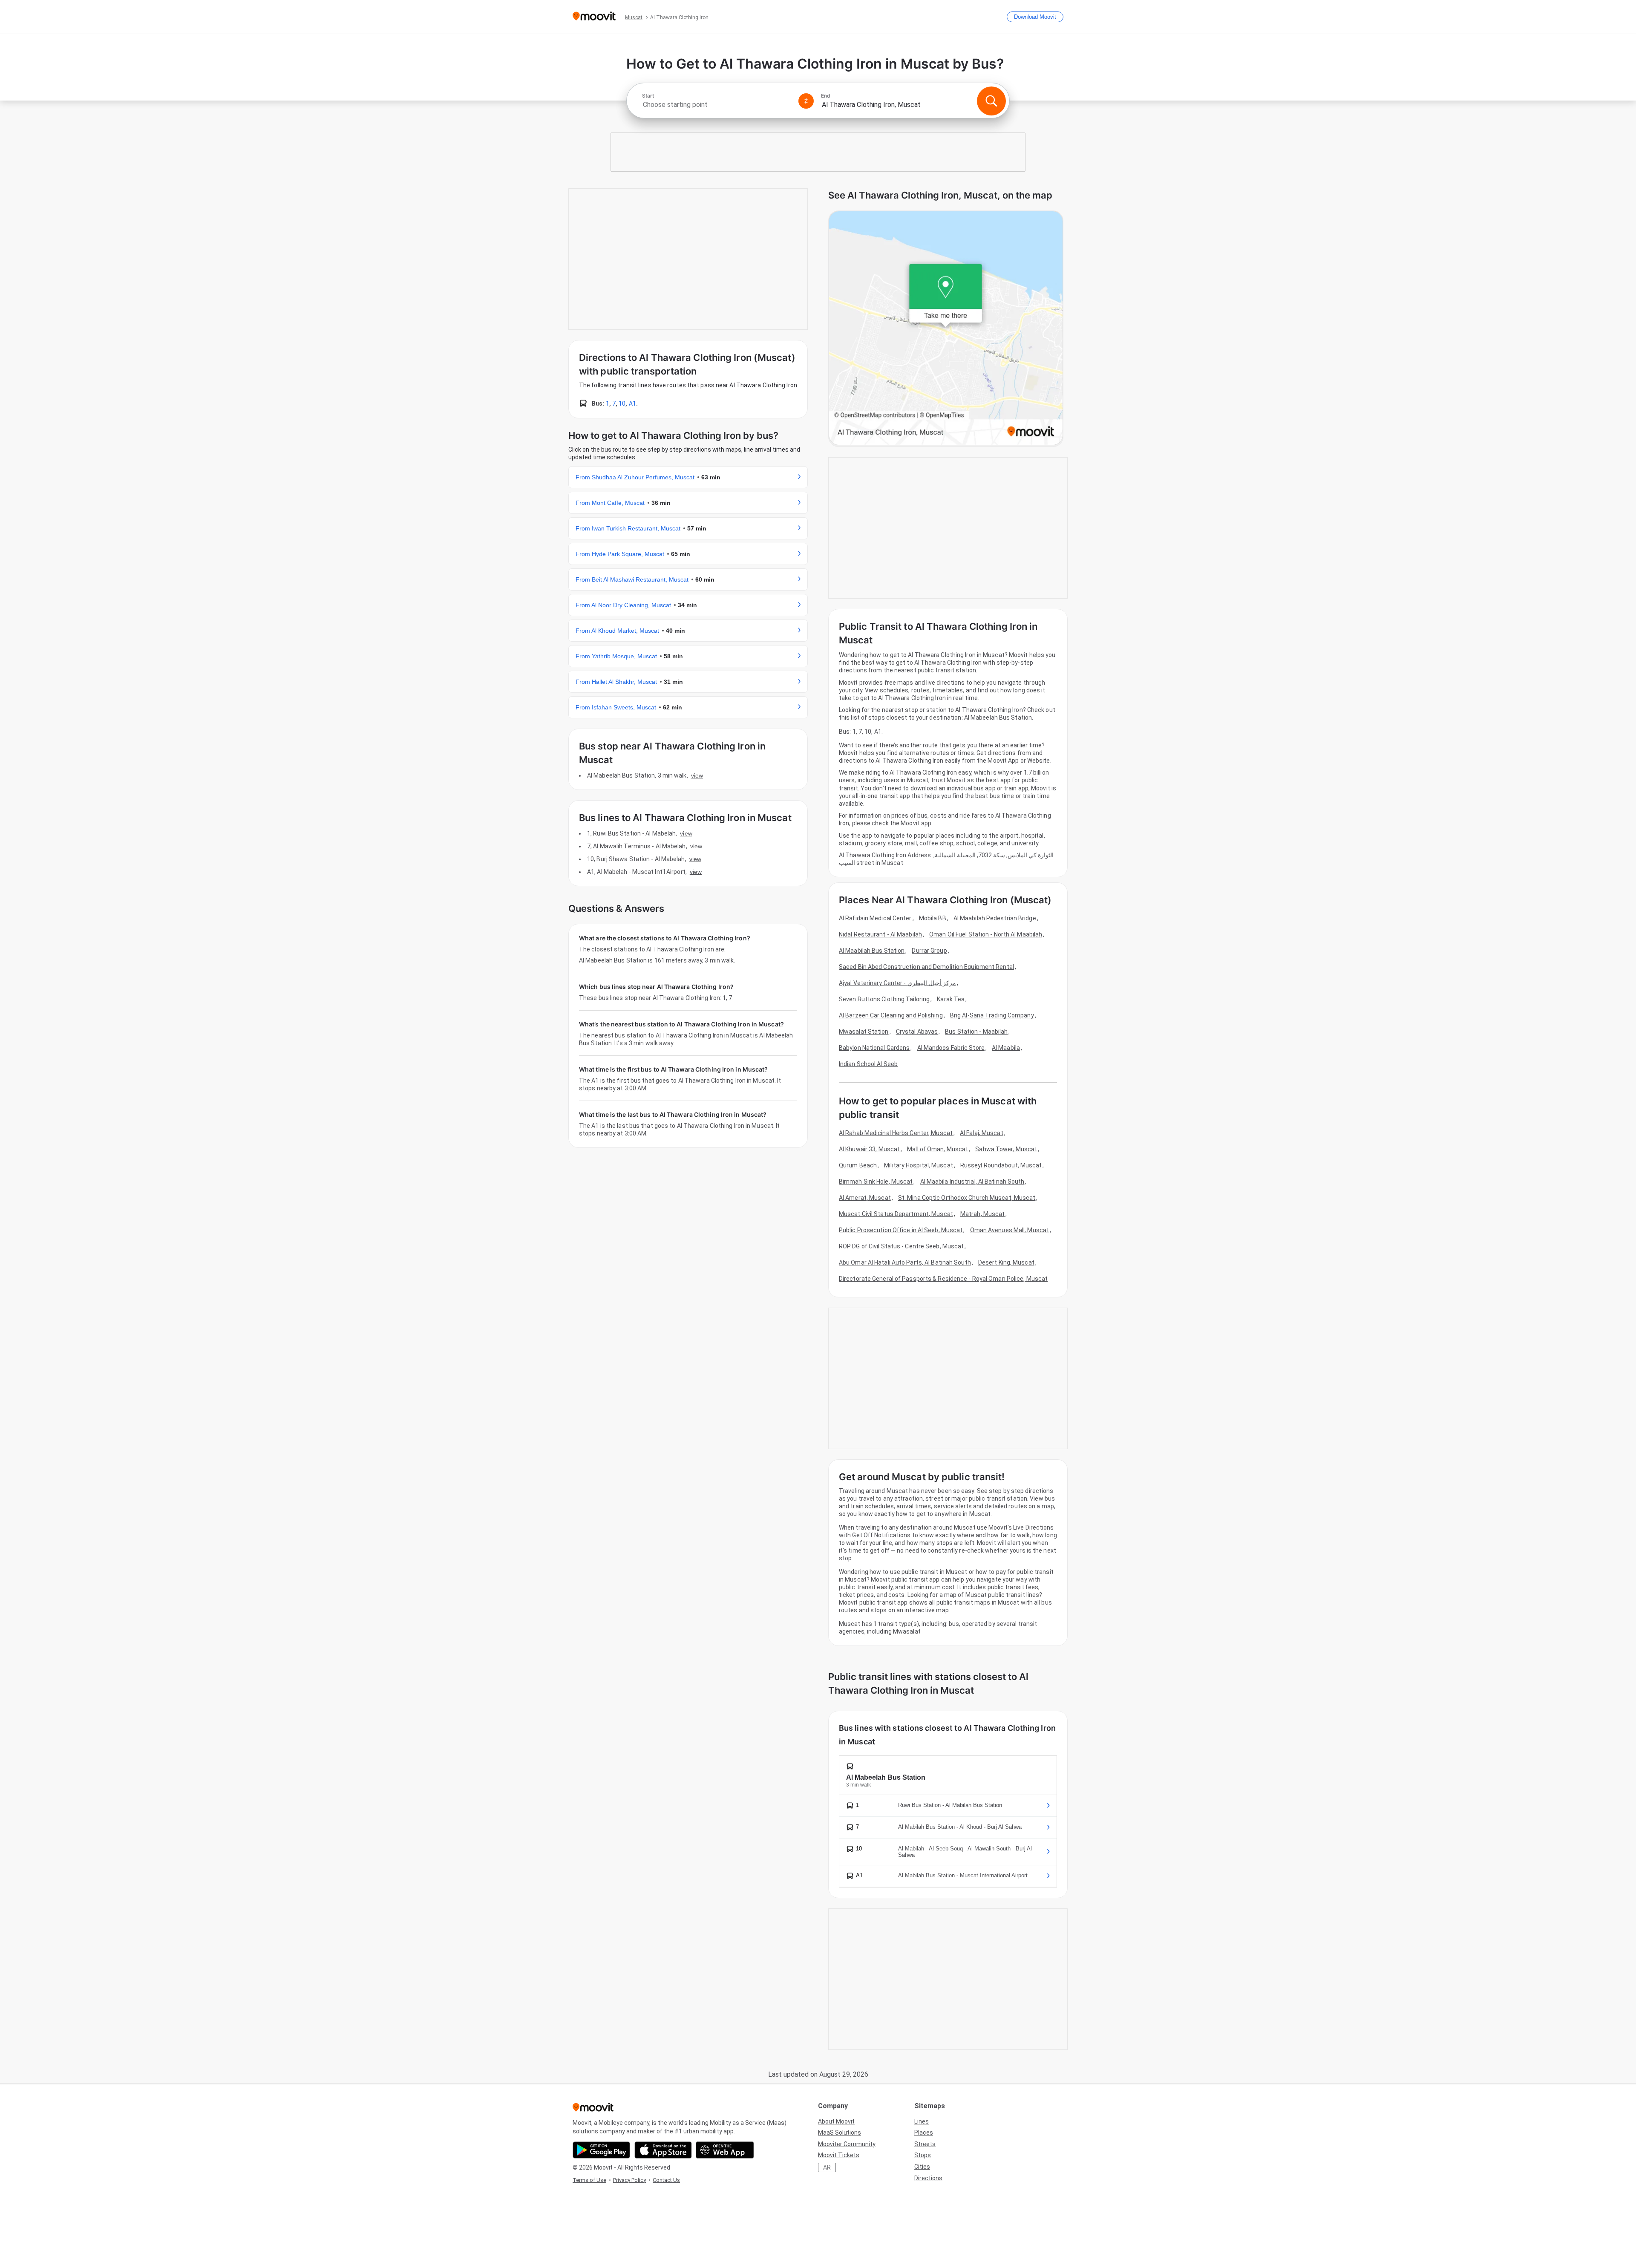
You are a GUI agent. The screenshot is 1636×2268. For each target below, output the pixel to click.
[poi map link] (946, 329)
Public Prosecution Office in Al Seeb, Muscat (901, 1230)
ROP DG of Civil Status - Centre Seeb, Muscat (901, 1246)
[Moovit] (594, 17)
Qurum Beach (858, 1165)
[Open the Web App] (725, 2150)
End (826, 96)
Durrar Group (929, 951)
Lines (922, 2121)
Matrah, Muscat (982, 1214)
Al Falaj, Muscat (982, 1133)
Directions (928, 2178)
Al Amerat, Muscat (865, 1198)
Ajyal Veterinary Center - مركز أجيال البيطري (897, 983)
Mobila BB (933, 918)
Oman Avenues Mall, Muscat (1010, 1230)
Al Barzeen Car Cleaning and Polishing (891, 1015)
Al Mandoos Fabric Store (951, 1048)
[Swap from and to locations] (806, 101)
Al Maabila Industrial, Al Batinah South (972, 1182)
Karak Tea (951, 999)
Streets (925, 2144)
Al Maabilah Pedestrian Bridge (995, 918)
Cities (922, 2167)
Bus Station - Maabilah (976, 1032)
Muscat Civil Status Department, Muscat (896, 1214)
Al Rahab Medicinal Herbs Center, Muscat (896, 1133)
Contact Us (666, 2180)
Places (924, 2133)
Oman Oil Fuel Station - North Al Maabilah (986, 934)
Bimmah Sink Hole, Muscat (876, 1182)
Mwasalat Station (864, 1032)
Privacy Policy (629, 2180)
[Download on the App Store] (663, 2150)
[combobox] (717, 105)
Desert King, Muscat (1006, 1262)
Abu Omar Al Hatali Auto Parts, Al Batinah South (905, 1262)
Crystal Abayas (917, 1032)
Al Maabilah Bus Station (872, 951)
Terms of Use (589, 2180)
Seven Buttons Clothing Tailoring (884, 999)
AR (827, 2167)
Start (648, 96)
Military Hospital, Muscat (919, 1165)
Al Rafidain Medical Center (875, 918)
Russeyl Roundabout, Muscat (1001, 1165)
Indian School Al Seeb (868, 1064)
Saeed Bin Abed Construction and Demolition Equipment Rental (926, 967)
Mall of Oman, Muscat (938, 1149)
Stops (923, 2155)
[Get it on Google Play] (601, 2150)
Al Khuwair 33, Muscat (869, 1149)
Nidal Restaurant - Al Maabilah (880, 934)
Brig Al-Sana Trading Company (992, 1015)
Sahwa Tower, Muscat (1006, 1149)
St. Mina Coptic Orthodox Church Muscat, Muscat (967, 1198)
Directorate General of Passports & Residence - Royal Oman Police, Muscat (943, 1279)
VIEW (697, 775)
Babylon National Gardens (874, 1048)
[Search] (991, 101)
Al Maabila (1006, 1048)
